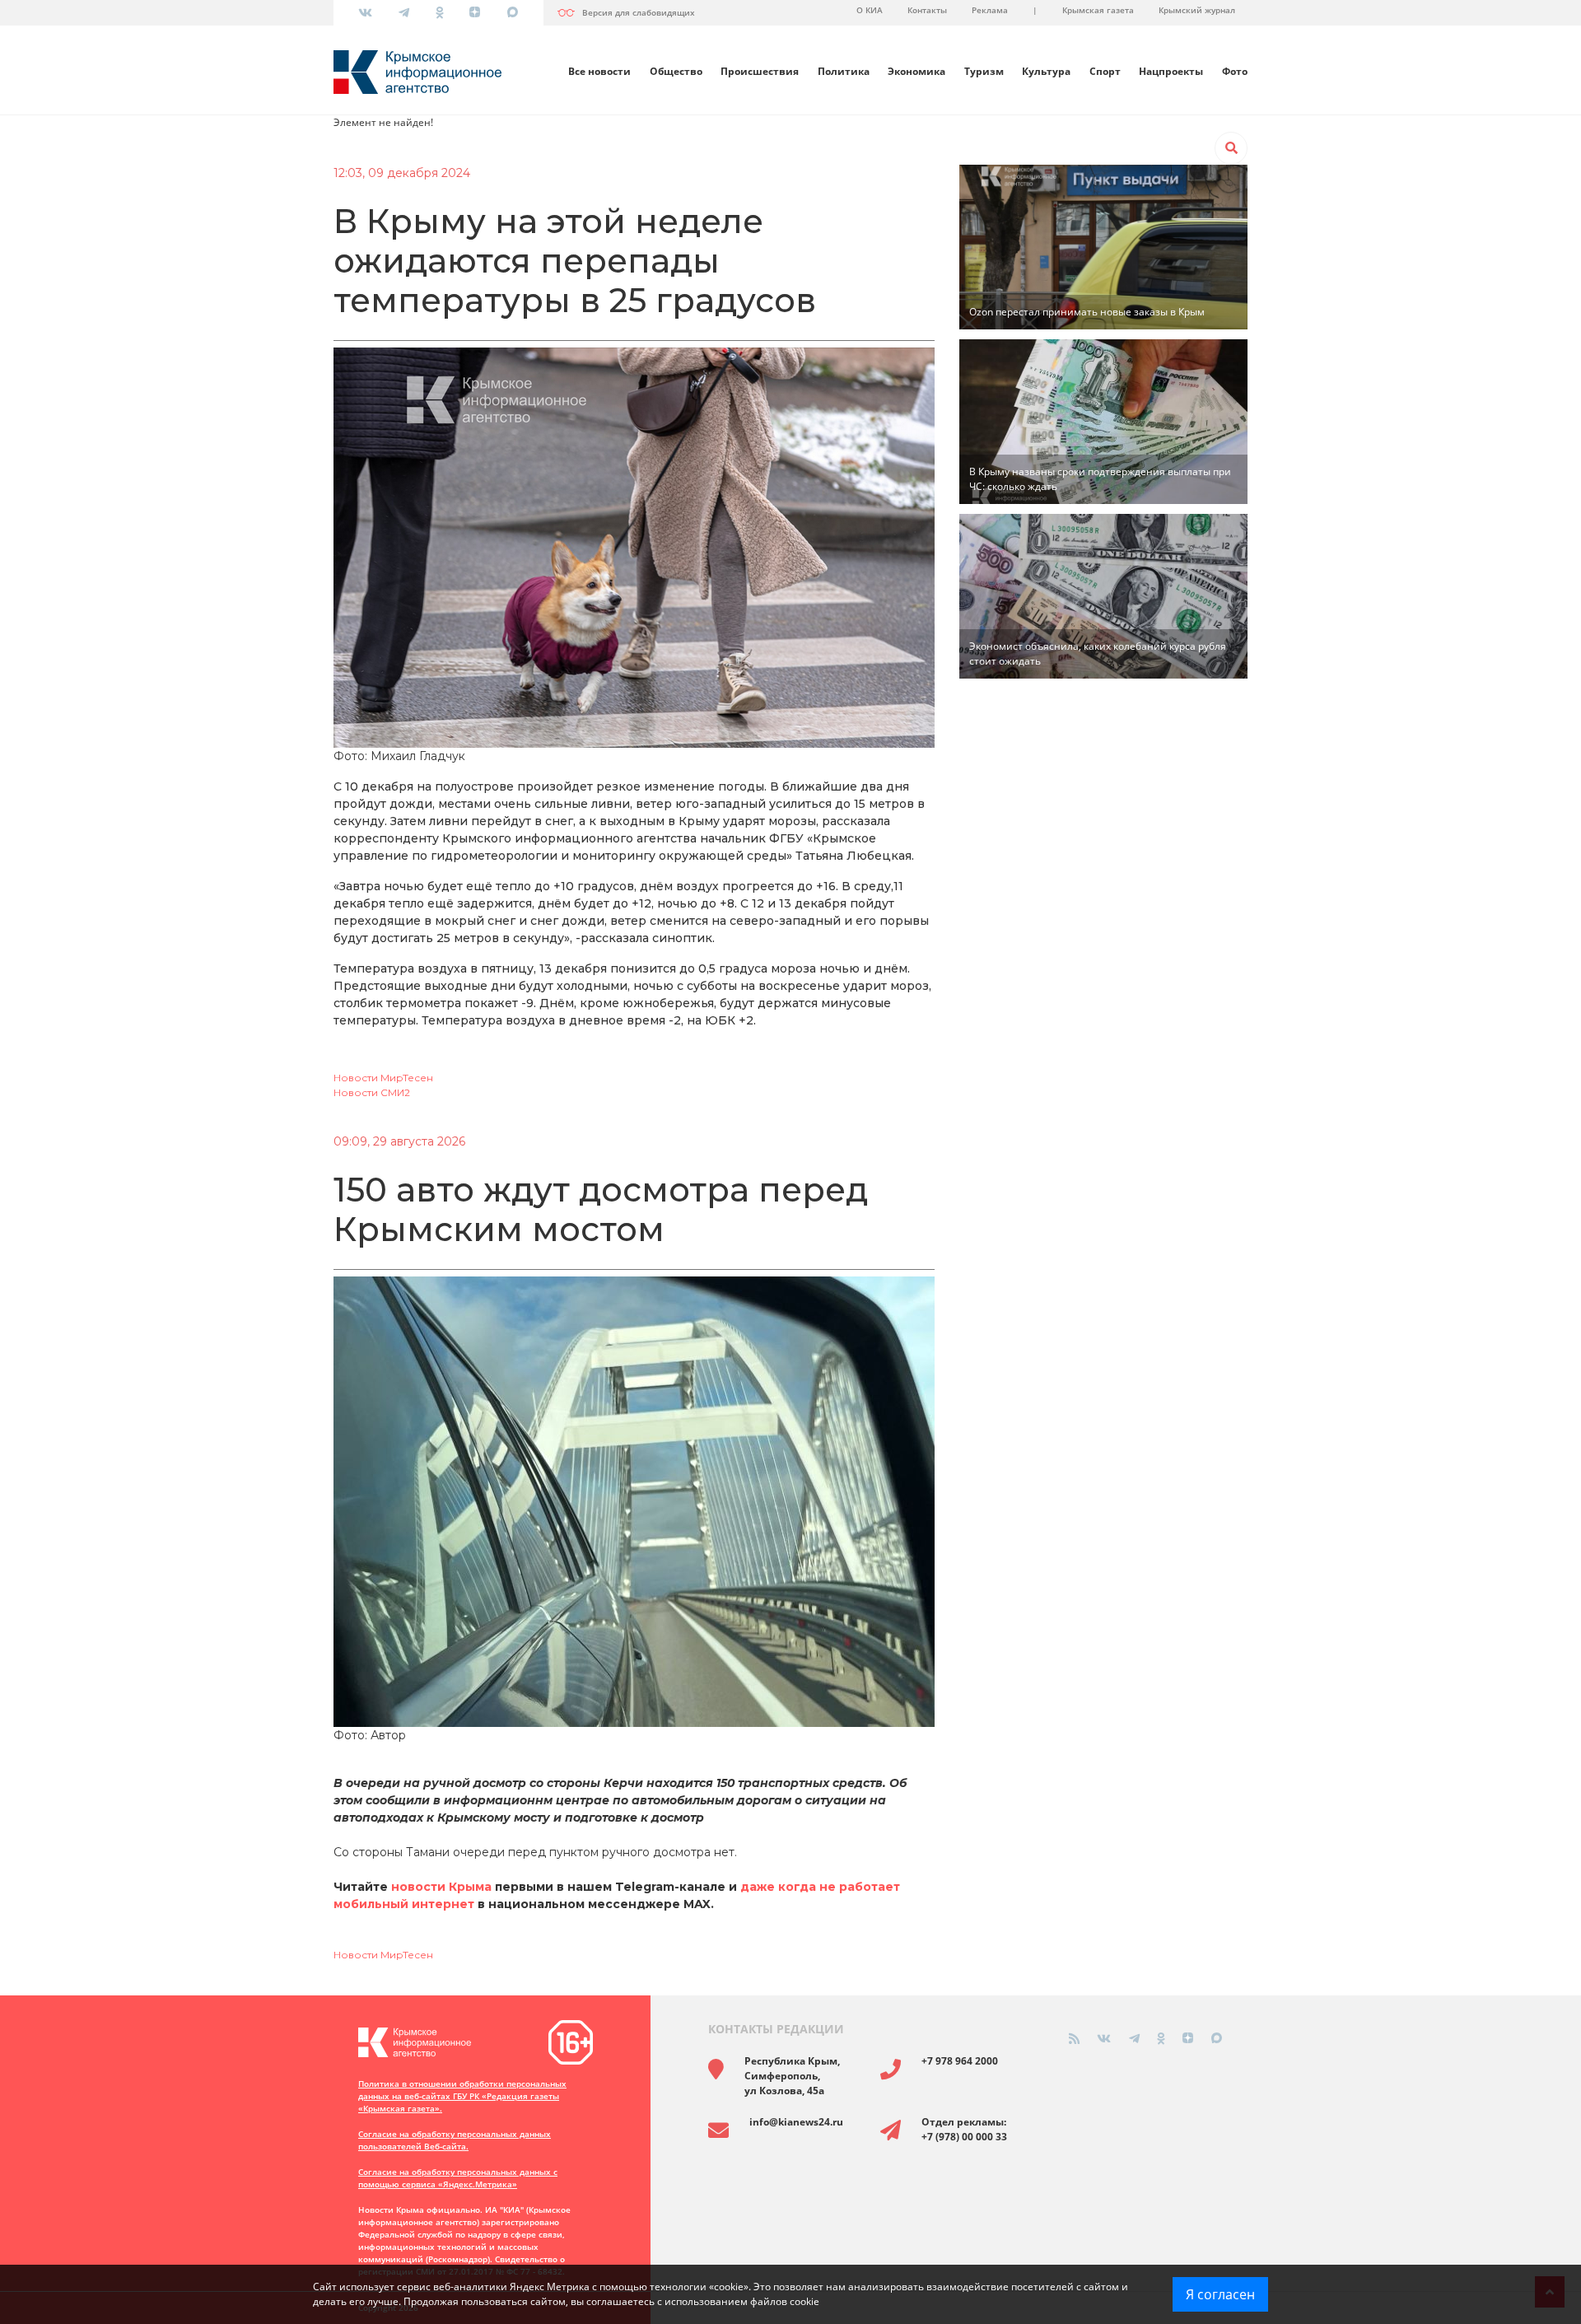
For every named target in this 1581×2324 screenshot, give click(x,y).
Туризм (984, 71)
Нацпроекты (1171, 71)
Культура (1046, 71)
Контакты (927, 10)
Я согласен (1220, 2294)
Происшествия (760, 71)
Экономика (916, 71)
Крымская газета (1098, 10)
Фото (1235, 71)
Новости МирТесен (383, 1078)
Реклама (990, 10)
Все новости (599, 71)
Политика (844, 71)
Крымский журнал (1197, 10)
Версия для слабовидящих (639, 12)
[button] (1231, 148)
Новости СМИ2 (372, 1092)
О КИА (870, 10)
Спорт (1105, 71)
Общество (676, 71)
